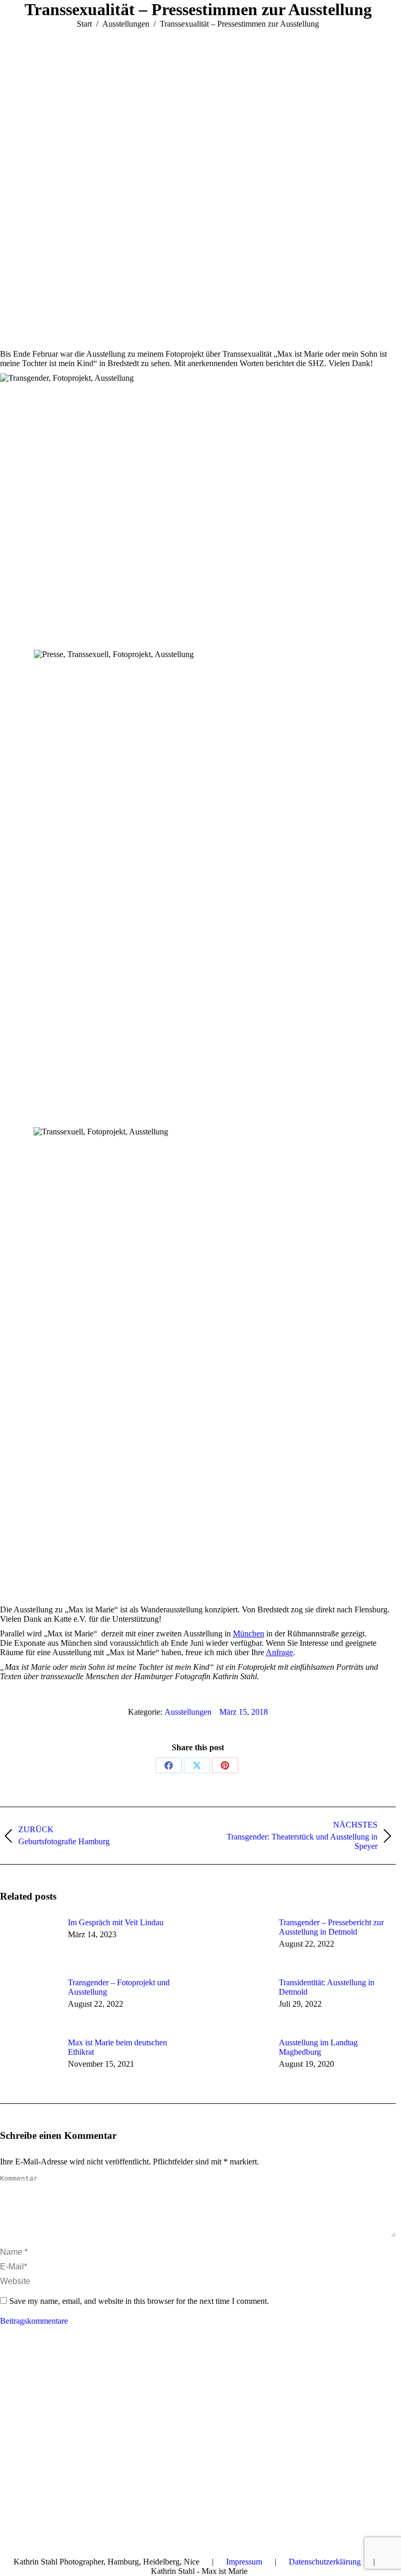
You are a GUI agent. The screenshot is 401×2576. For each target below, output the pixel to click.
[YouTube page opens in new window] (23, 2373)
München (249, 1634)
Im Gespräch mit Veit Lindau (116, 1922)
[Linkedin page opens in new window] (39, 2373)
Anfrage (279, 1652)
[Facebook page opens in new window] (8, 2373)
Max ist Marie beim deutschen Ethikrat (117, 2047)
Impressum (244, 2562)
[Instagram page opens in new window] (55, 2373)
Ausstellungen (188, 1712)
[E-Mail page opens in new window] (70, 2373)
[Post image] (29, 1941)
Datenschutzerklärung (325, 2562)
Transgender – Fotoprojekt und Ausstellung (119, 1987)
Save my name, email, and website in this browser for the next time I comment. (139, 2301)
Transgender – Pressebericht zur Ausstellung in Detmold (331, 1927)
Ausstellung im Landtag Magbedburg (318, 2047)
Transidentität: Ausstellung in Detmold (327, 1987)
